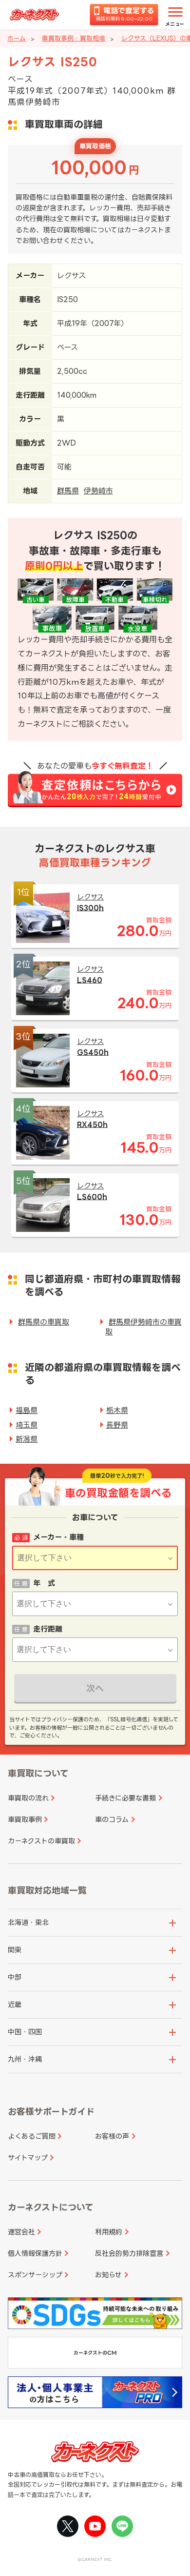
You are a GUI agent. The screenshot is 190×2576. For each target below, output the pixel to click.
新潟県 (27, 1439)
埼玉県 (27, 1425)
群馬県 (68, 491)
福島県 (27, 1410)
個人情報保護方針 (35, 2253)
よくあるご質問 (32, 2136)
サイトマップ (28, 2157)
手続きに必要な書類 (125, 1798)
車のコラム (112, 1819)
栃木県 (117, 1410)
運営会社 (21, 2232)
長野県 (117, 1425)
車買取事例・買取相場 (74, 38)
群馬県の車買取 (44, 1322)
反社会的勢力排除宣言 (129, 2253)
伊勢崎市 (98, 491)
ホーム (17, 38)
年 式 (44, 1583)
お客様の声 (112, 2136)
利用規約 (109, 2232)
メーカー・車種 (58, 1537)
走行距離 (48, 1629)
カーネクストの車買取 (41, 1841)
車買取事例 (25, 1819)
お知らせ (108, 2275)
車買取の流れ (28, 1798)
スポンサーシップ (35, 2275)
